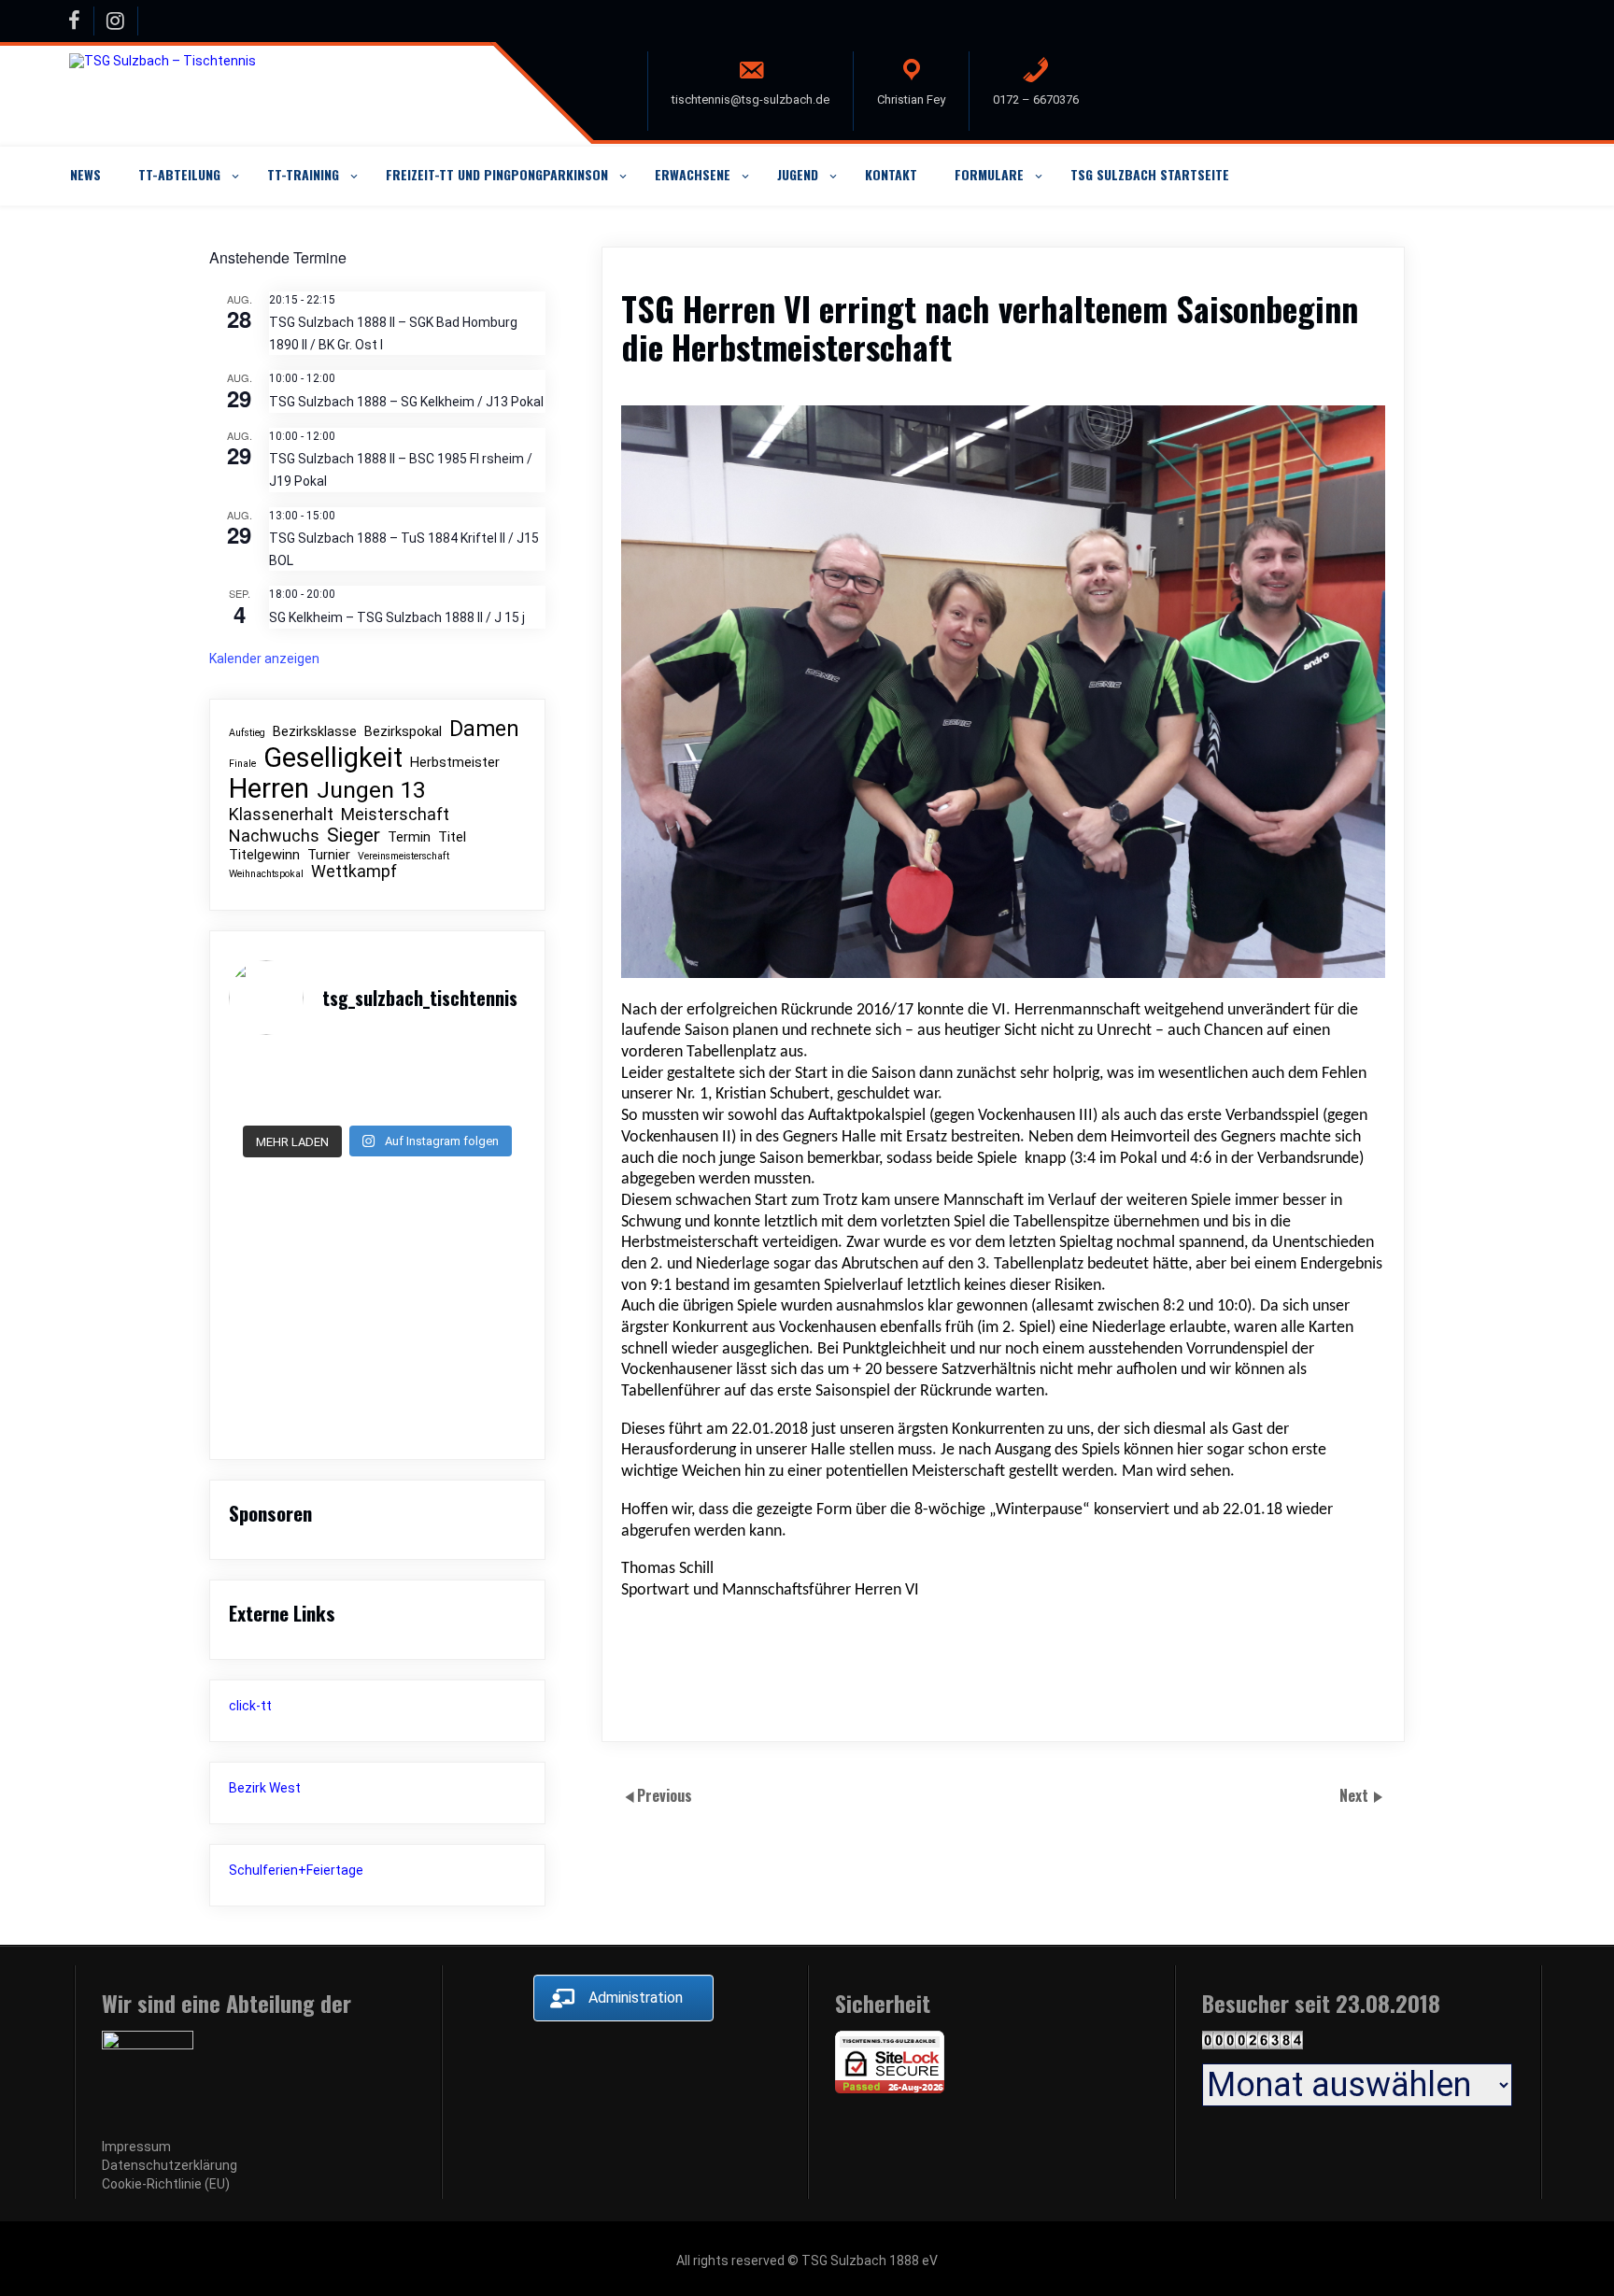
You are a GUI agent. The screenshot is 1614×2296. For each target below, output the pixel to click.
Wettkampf (354, 872)
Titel (452, 837)
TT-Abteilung (179, 174)
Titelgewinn (264, 855)
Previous (665, 1794)
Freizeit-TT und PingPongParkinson (497, 174)
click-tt (250, 1706)
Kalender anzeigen (264, 659)
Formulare (989, 174)
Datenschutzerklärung (170, 2165)
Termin (409, 837)
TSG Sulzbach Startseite (1150, 174)
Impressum (136, 2147)
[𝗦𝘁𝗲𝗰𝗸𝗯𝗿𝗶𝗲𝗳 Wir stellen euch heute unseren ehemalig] (377, 1084)
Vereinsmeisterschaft (403, 857)
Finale (242, 764)
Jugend (798, 174)
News (85, 174)
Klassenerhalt (281, 815)
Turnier (329, 855)
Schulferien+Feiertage (296, 1870)
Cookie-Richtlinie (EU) (166, 2184)
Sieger (354, 836)
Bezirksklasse (315, 732)
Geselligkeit (333, 758)
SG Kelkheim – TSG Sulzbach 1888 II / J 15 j (397, 617)
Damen (484, 730)
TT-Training (303, 174)
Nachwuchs (274, 836)
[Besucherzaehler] (1253, 2045)
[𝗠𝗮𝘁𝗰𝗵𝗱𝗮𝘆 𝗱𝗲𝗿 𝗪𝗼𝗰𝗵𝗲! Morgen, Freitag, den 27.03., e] (480, 1084)
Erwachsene (693, 174)
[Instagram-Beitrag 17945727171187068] (275, 1084)
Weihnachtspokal (266, 874)
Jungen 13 (371, 790)
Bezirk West (265, 1788)
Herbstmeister (455, 763)
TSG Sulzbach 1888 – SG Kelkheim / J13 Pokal (406, 402)
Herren (269, 789)
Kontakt (891, 174)
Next (1356, 1794)
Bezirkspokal (403, 732)
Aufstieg (247, 733)
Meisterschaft (395, 815)
